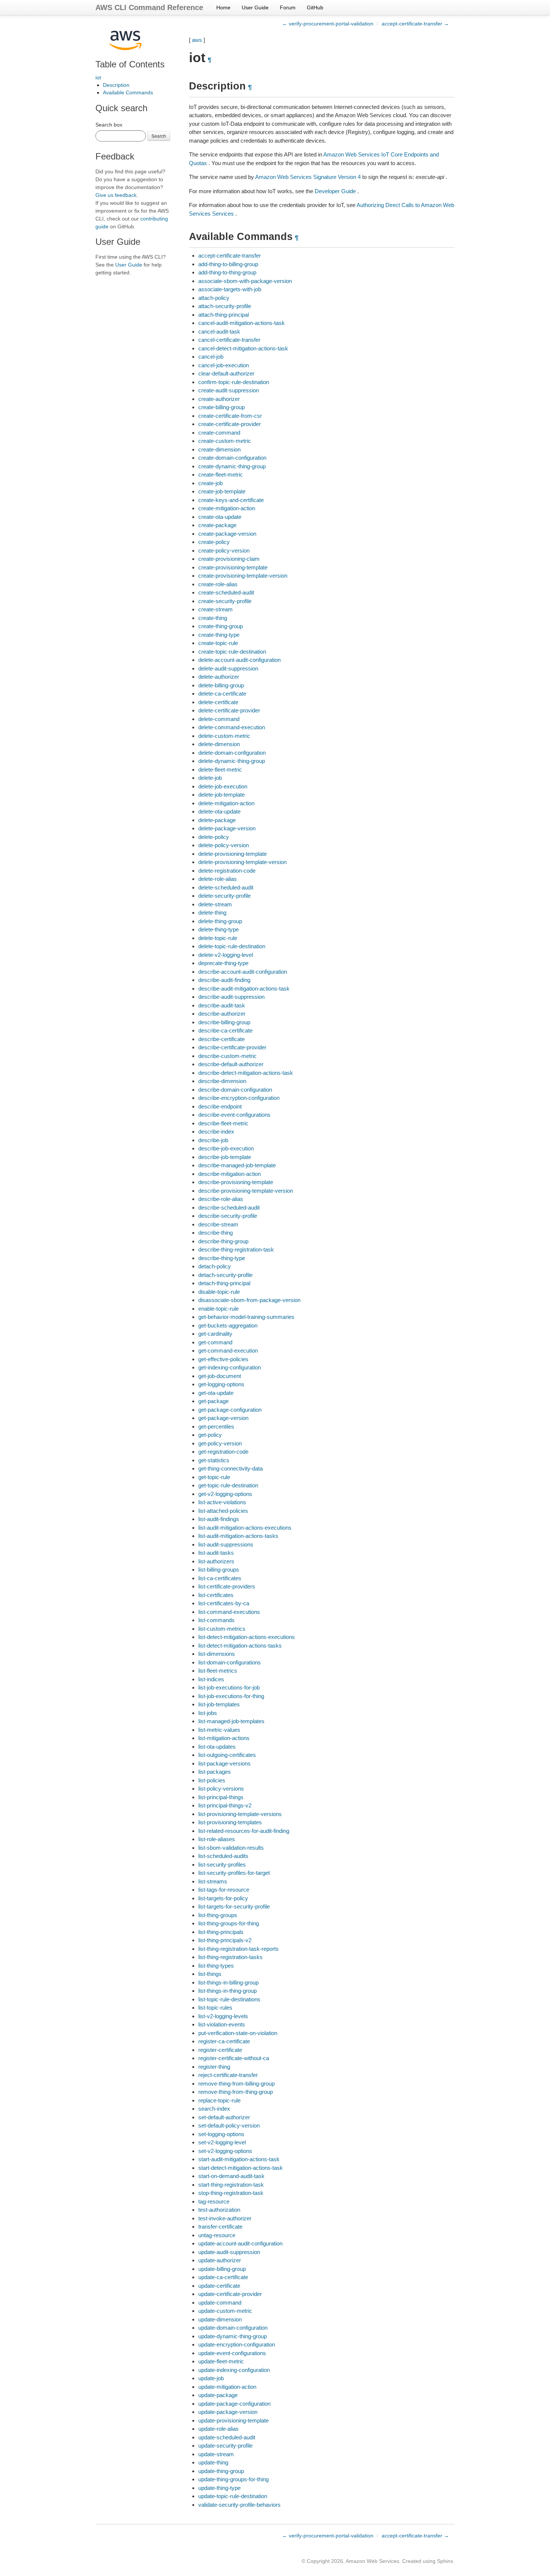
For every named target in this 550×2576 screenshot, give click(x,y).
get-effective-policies (223, 1359)
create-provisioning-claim (229, 559)
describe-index (216, 1132)
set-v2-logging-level (222, 2142)
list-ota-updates (217, 1747)
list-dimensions (217, 1654)
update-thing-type (219, 2488)
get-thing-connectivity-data (230, 1468)
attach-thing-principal (224, 315)
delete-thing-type (219, 929)
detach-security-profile (225, 1275)
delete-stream (215, 904)
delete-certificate (218, 702)
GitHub (315, 7)
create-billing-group (221, 407)
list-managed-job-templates (231, 1721)
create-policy (214, 542)
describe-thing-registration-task (236, 1249)
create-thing (213, 618)
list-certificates (216, 1595)
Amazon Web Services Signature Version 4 (308, 177)
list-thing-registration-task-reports (239, 1949)
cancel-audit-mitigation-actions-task (242, 323)
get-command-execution (228, 1351)
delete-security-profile (224, 896)
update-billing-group (222, 2269)
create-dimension (219, 449)
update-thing (213, 2462)
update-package (218, 2395)
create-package (217, 525)
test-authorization (219, 2210)
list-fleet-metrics (218, 1671)
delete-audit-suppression (228, 668)
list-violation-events (222, 2024)
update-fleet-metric (221, 2361)
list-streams (213, 1881)
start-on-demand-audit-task (231, 2176)
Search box (109, 125)
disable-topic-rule (219, 1292)
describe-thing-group (223, 1241)
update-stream (216, 2454)
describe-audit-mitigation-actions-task (244, 989)
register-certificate (220, 2050)
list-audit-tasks (216, 1553)
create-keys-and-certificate (231, 500)
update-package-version (228, 2412)
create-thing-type (219, 635)
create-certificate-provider (230, 424)
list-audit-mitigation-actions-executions (245, 1528)
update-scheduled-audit (227, 2437)
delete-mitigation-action (226, 803)
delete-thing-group (220, 921)
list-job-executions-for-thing (231, 1696)
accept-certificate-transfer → (415, 24)
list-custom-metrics (222, 1629)
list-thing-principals (221, 1932)
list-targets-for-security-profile (234, 1906)
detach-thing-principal (224, 1283)
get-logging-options (221, 1384)
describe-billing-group (224, 1022)
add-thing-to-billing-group (228, 264)
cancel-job (211, 357)
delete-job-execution (223, 786)
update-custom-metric (225, 2311)
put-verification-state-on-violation (238, 2033)
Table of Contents (130, 64)
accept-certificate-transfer (230, 256)
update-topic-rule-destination (233, 2496)
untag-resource (217, 2235)
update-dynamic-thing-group (233, 2336)
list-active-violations (222, 1502)
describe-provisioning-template (236, 1182)
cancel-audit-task (219, 331)
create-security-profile (225, 601)
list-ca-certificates (220, 1578)
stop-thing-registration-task (231, 2193)
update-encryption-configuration (237, 2344)
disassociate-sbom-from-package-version (249, 1300)
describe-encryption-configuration (239, 1098)
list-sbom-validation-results (231, 1848)
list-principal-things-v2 (225, 1805)
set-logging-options (221, 2134)
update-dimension (220, 2319)
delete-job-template (221, 795)
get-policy (210, 1435)
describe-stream (218, 1224)
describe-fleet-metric (223, 1123)
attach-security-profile (225, 306)
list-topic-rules (215, 2008)
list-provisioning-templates (230, 1822)
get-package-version (223, 1418)
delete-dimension (219, 744)
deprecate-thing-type (223, 963)
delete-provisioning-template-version (242, 862)
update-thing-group (221, 2471)
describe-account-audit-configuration (243, 972)
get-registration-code (223, 1452)
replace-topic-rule (219, 2100)
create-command (219, 433)
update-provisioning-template (233, 2420)
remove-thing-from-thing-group (236, 2092)
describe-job (213, 1140)
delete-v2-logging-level (226, 955)
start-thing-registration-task (231, 2185)
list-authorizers (216, 1561)
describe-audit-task (222, 1005)
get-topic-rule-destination (228, 1485)
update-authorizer (220, 2260)
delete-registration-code (227, 871)
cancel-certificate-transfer (229, 340)
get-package (213, 1401)
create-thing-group (221, 626)
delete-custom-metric (224, 736)
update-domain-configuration (233, 2328)
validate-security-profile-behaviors (239, 2505)
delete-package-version (227, 828)
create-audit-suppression (229, 390)
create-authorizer (219, 399)
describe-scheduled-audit (229, 1208)
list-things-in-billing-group (228, 1982)
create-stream (216, 609)
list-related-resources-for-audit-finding (244, 1831)
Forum (288, 7)
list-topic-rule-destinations (229, 1999)
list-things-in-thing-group (227, 1991)
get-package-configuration (230, 1410)
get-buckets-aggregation (228, 1325)
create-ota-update (220, 517)
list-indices (211, 1679)
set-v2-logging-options (225, 2151)
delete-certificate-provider (229, 710)
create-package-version (227, 534)
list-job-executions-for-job (229, 1687)
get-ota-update (216, 1393)
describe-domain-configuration (235, 1090)
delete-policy (214, 837)
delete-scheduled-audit (226, 887)
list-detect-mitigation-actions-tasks (240, 1646)
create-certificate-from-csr (230, 416)
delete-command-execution (232, 727)
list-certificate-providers (227, 1586)
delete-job (210, 778)
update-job (211, 2378)
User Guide (255, 7)
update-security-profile (225, 2446)
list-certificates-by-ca (224, 1603)
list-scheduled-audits (223, 1856)
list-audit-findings (219, 1519)
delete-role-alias (218, 879)
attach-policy (214, 298)
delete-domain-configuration (232, 753)
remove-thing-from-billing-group (236, 2084)
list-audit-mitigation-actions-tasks (238, 1536)
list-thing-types (216, 1966)
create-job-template (222, 491)
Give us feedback (116, 195)
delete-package (217, 820)
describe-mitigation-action (230, 1174)
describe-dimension (222, 1081)
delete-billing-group (221, 685)
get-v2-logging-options (225, 1494)
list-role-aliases (217, 1839)
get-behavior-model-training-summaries (246, 1317)
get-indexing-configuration (230, 1367)
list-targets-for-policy (223, 1898)
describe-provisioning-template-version (246, 1191)
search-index (214, 2109)
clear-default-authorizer (226, 373)
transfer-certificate (220, 2227)
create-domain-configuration (232, 458)
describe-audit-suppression (231, 997)
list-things (210, 1974)
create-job (210, 483)
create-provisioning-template (233, 567)
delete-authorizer (219, 677)
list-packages (215, 1772)
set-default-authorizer (224, 2117)
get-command (215, 1342)
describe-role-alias (221, 1199)
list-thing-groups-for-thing (229, 1923)
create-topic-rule (218, 643)
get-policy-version (220, 1443)
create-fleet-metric (221, 475)
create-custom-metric (225, 441)
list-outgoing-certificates (227, 1755)
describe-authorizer (222, 1014)
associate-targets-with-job (230, 289)
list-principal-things (221, 1797)
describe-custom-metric (227, 1056)
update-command (220, 2303)
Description (116, 85)
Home (223, 7)
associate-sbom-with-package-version (245, 281)
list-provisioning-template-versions (240, 1814)
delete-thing (212, 913)
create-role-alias (218, 584)
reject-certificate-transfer (228, 2075)
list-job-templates (219, 1704)
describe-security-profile (228, 1216)
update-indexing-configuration (234, 2370)
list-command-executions (229, 1612)
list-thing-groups (218, 1915)
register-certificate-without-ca (234, 2058)
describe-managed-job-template (237, 1165)
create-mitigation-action (227, 508)
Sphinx (445, 2561)
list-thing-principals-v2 (225, 1940)
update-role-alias (219, 2429)
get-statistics (214, 1460)
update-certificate (219, 2286)
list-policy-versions (221, 1789)
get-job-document (220, 1376)
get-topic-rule (214, 1477)
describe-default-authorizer (231, 1064)
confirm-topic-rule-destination (234, 382)
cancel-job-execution (224, 365)
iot (98, 77)
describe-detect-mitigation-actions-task (246, 1073)
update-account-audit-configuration (240, 2243)
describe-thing (216, 1233)
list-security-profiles (222, 1865)
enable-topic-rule (219, 1309)
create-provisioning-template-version (243, 576)
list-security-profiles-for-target (234, 1873)
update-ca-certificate (223, 2277)
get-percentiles (216, 1427)
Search (159, 136)
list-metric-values (219, 1730)
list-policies (212, 1780)
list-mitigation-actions (224, 1738)
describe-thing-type (222, 1258)
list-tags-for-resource (224, 1890)
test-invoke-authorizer (225, 2218)
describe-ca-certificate (225, 1030)
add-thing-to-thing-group (227, 272)
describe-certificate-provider (232, 1047)
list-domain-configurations (230, 1662)
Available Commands (128, 92)
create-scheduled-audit (226, 592)
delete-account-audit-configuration (239, 660)
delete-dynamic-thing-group (232, 761)
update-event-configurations (232, 2353)
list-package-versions (224, 1763)
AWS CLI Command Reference (149, 7)
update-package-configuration (234, 2404)
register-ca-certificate (224, 2041)
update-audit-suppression (229, 2252)
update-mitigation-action (227, 2387)
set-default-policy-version (229, 2125)
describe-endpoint (220, 1106)
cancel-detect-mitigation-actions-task (243, 348)
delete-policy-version (224, 845)
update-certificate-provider (230, 2294)
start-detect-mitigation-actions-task (241, 2168)
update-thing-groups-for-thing (233, 2479)
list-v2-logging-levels (223, 2016)
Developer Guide (335, 191)
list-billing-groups (219, 1570)
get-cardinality (215, 1334)
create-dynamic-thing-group (232, 466)
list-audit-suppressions (226, 1544)
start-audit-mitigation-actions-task (239, 2159)
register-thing (214, 2067)
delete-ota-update (219, 811)
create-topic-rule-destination (232, 652)
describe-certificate (221, 1039)
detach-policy (215, 1266)
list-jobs (208, 1713)
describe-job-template (225, 1157)
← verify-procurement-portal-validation (328, 24)
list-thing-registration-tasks (230, 1957)
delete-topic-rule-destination (232, 946)
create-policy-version (224, 551)
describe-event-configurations (234, 1115)
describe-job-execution (226, 1148)
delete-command (219, 719)
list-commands (216, 1620)
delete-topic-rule (218, 938)
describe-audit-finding (224, 980)
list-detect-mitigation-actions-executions (247, 1637)
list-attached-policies (223, 1511)
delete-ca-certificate (222, 694)
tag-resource (214, 2201)
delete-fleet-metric (220, 770)
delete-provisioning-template (233, 854)
